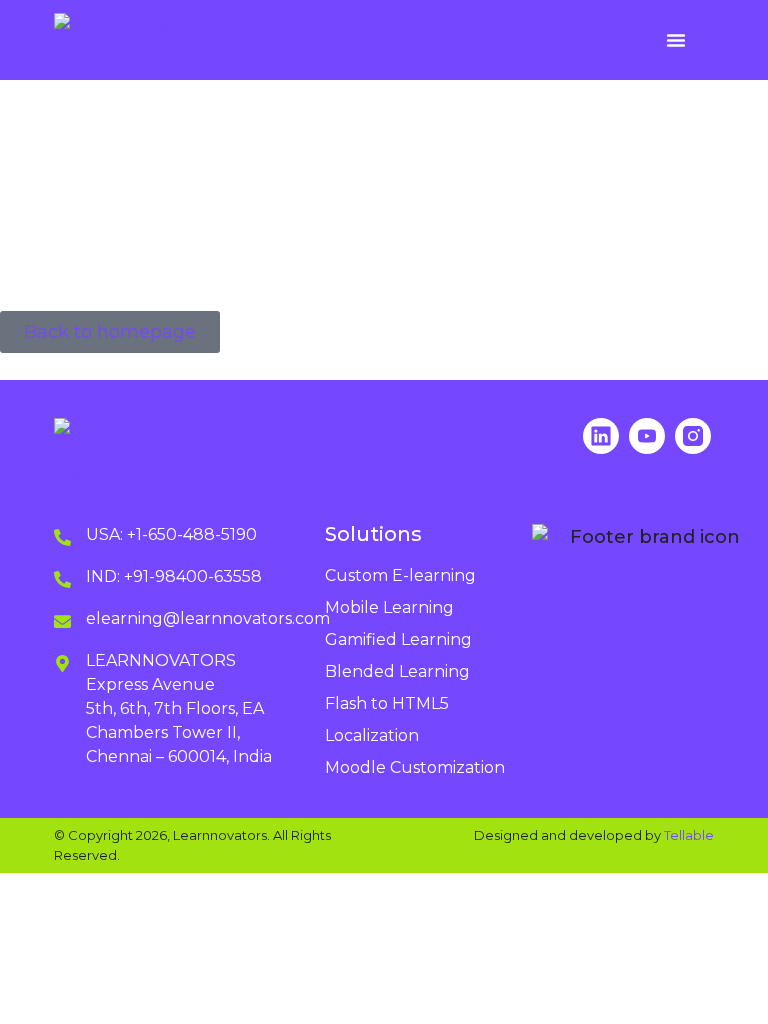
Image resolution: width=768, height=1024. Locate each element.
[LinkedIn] (601, 436)
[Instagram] (693, 436)
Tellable (689, 835)
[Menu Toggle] (676, 40)
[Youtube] (647, 436)
